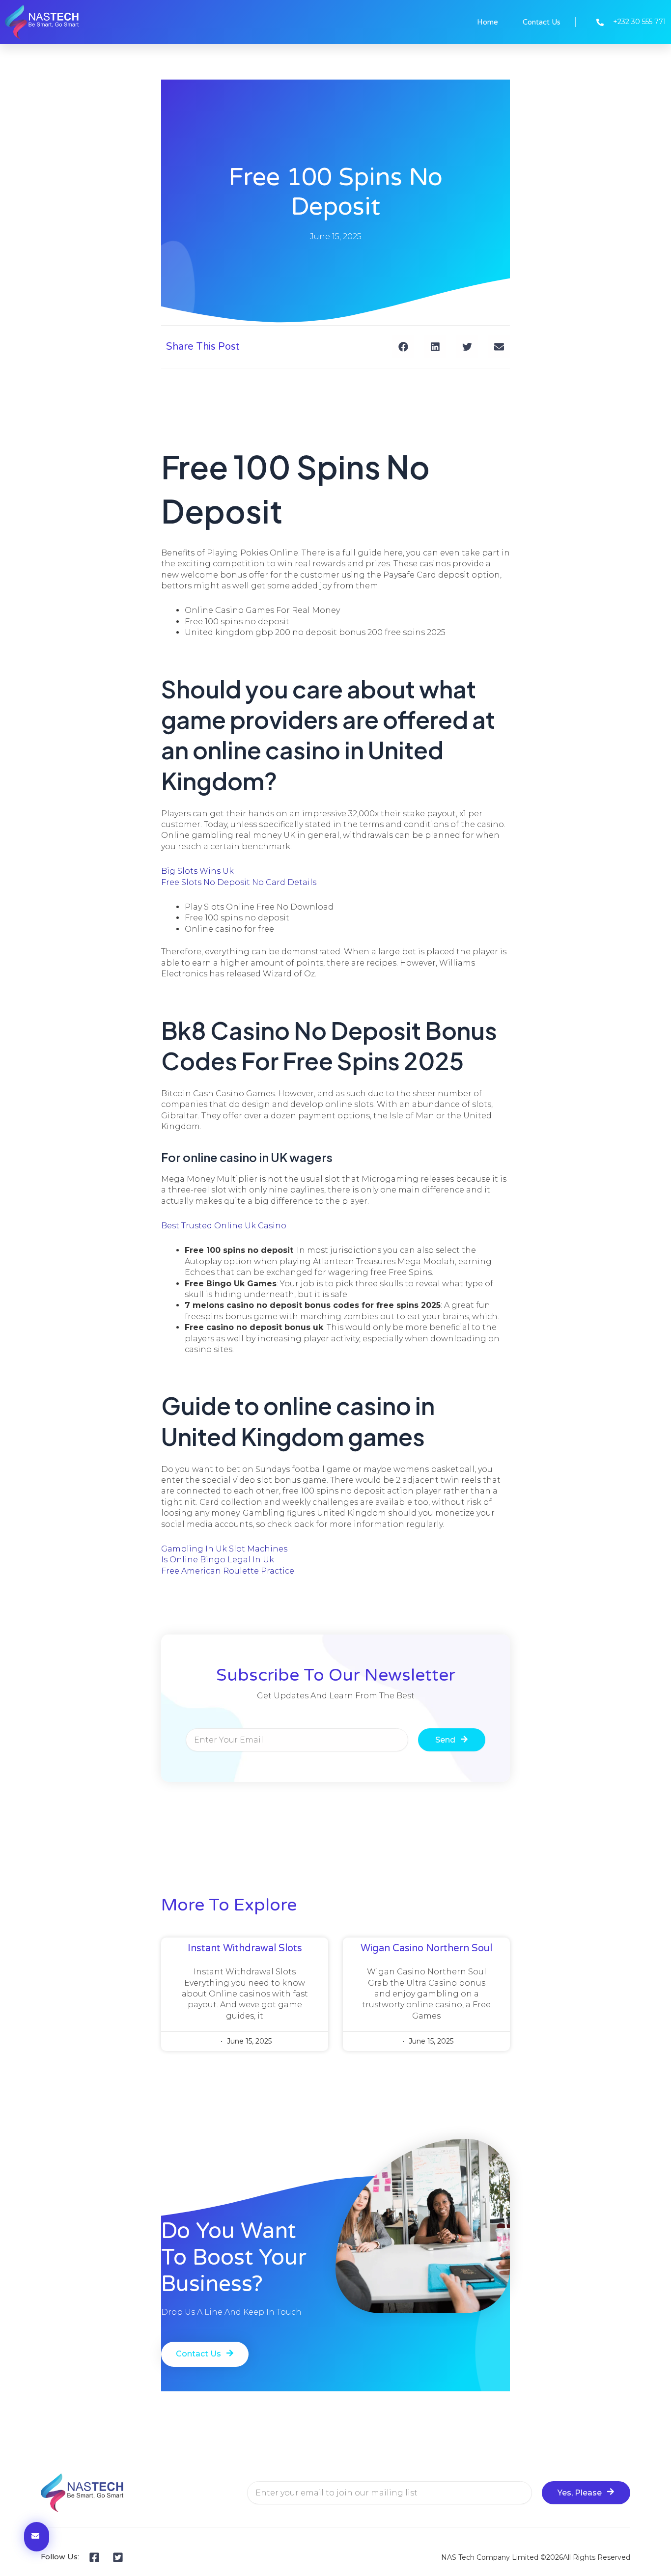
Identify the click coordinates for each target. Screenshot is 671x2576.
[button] (403, 346)
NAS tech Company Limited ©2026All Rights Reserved (536, 2557)
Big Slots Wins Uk (197, 871)
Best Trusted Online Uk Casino (224, 1226)
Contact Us (542, 22)
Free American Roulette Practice (228, 1571)
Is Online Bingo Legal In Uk (218, 1560)
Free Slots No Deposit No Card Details (239, 882)
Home (488, 22)
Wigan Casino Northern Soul (426, 1948)
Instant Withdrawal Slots (245, 1948)
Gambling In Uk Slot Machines (224, 1549)
